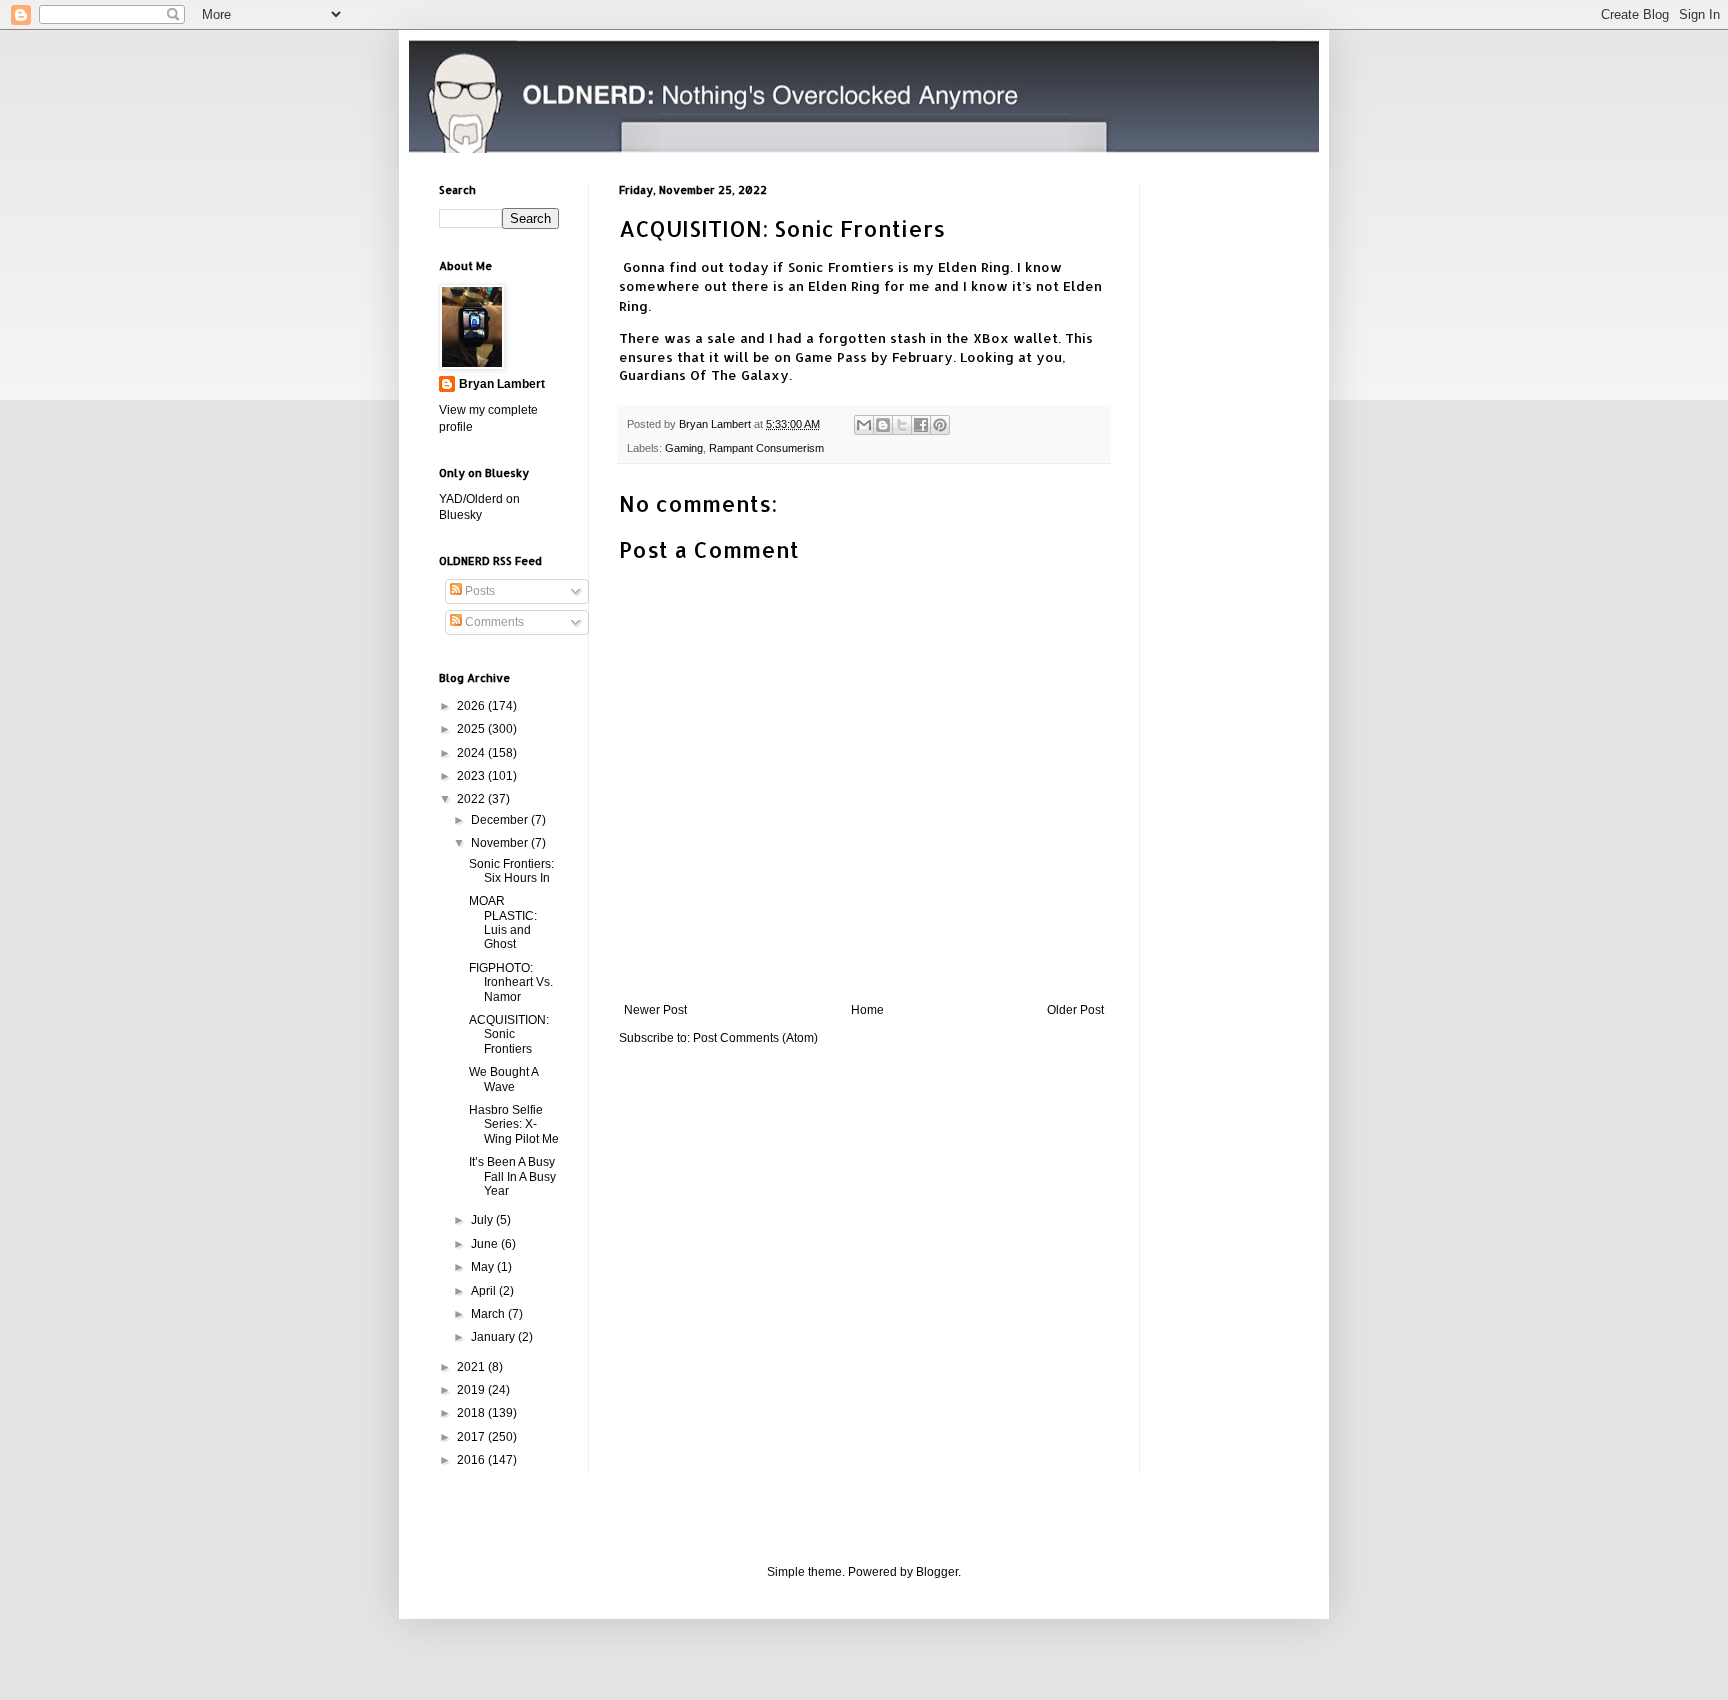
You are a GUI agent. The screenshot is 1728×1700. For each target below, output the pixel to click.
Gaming (684, 448)
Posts (478, 591)
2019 (472, 1390)
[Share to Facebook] (921, 425)
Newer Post (655, 1010)
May (484, 1267)
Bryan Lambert (502, 384)
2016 (472, 1460)
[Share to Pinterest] (940, 425)
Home (867, 1010)
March (489, 1314)
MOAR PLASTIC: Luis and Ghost (503, 922)
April (485, 1291)
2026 (472, 706)
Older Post (1075, 1010)
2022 (472, 799)
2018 (472, 1413)
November (501, 843)
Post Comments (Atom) (755, 1038)
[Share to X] (902, 425)
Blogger (937, 1572)
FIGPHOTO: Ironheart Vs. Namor (511, 982)
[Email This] (864, 425)
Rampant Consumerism (766, 448)
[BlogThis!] (883, 425)
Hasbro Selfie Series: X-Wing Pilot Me (514, 1124)
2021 (472, 1367)
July (483, 1220)
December (501, 820)
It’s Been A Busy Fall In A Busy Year (512, 1176)
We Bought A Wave (503, 1079)
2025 (472, 729)
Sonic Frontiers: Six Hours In (511, 871)
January (494, 1337)
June (486, 1244)
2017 (472, 1437)
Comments (493, 622)
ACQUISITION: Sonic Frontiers (509, 1034)
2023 (472, 776)
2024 (472, 753)
